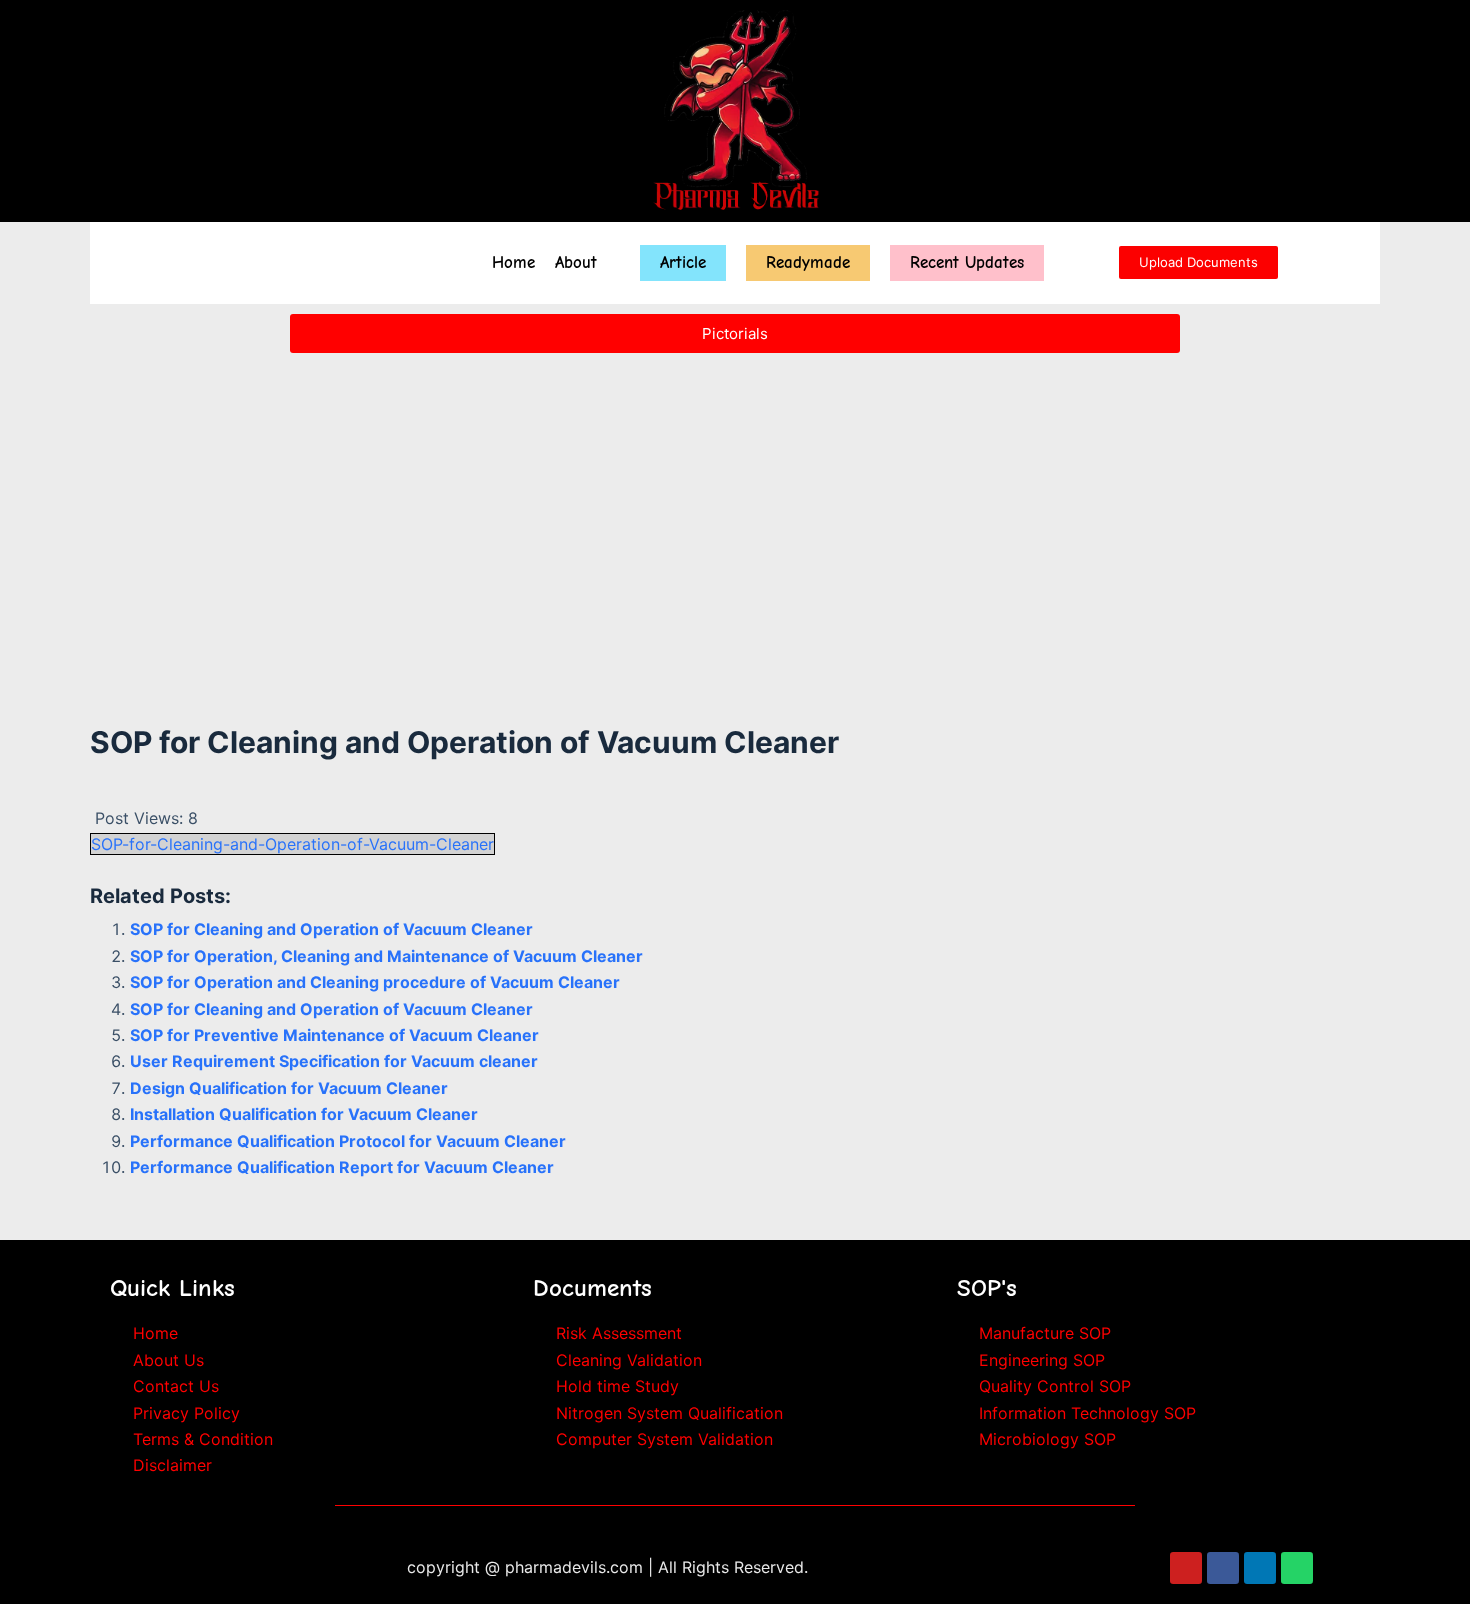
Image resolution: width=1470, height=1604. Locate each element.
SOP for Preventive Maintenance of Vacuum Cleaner (334, 1035)
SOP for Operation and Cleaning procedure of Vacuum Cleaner (375, 982)
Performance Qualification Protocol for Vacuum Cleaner (348, 1141)
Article (683, 262)
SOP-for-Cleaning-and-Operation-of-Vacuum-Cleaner (292, 844)
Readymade (808, 262)
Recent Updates (967, 262)
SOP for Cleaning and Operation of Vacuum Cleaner (331, 929)
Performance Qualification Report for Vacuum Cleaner (342, 1167)
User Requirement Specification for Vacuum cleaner (334, 1061)
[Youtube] (1186, 1568)
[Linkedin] (1260, 1568)
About (576, 262)
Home (513, 262)
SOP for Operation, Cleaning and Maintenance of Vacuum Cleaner (386, 956)
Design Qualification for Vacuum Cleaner (289, 1088)
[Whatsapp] (1297, 1568)
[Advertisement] (735, 512)
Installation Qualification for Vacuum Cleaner (304, 1114)
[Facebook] (1223, 1568)
